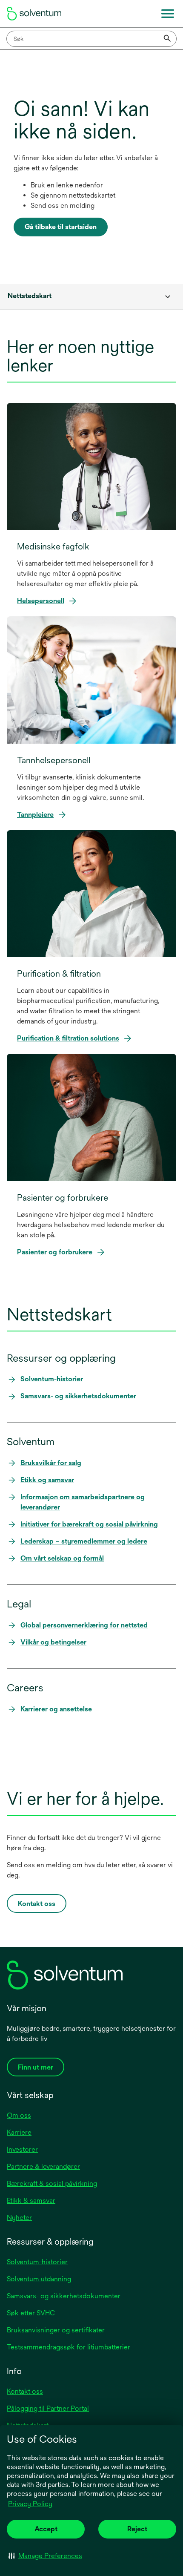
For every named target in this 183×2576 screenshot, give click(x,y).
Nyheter (19, 2218)
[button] (45, 2556)
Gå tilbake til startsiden (61, 227)
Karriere (19, 2132)
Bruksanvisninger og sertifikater (56, 2330)
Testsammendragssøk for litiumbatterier (69, 2347)
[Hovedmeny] (168, 14)
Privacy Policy (31, 2504)
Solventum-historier (37, 2262)
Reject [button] (137, 2529)
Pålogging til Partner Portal (48, 2408)
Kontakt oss (25, 2391)
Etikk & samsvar (31, 2201)
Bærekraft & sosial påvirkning (52, 2184)
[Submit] (168, 39)
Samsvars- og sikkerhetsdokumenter (64, 2296)
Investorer (22, 2149)
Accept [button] (46, 2529)
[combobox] (91, 39)
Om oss (19, 2115)
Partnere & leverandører (43, 2166)
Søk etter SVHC (31, 2313)
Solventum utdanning (39, 2279)
